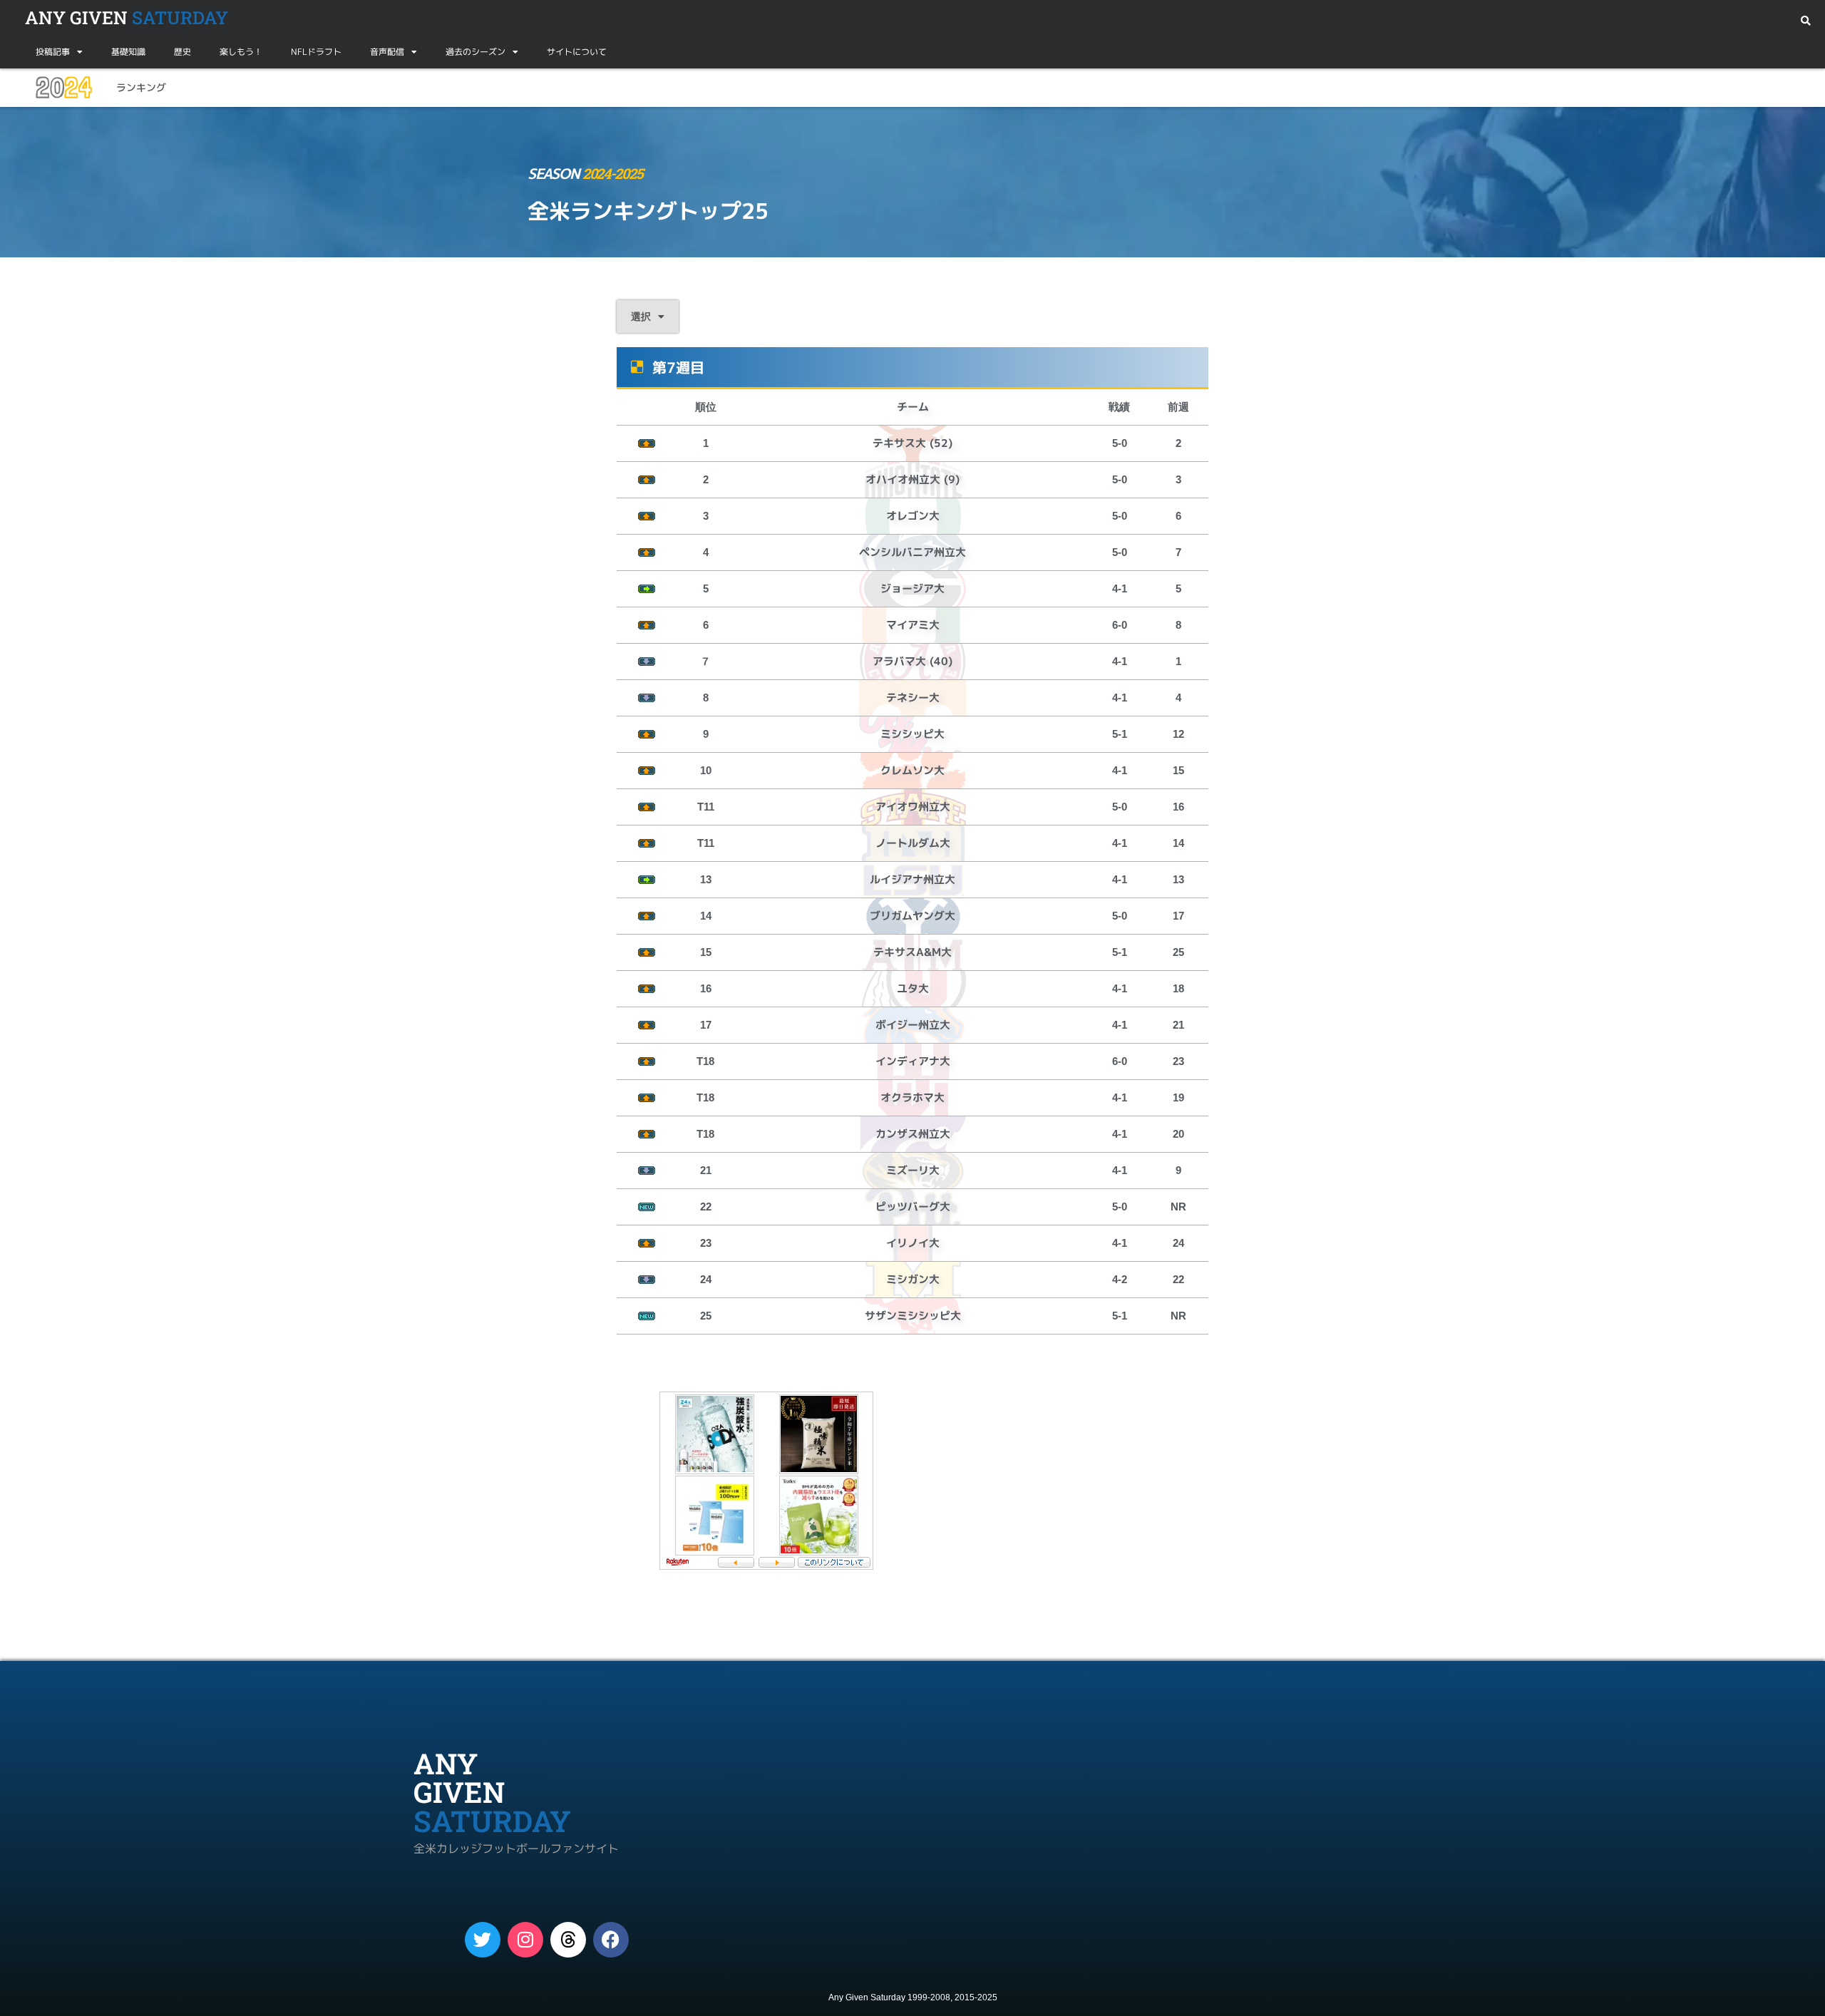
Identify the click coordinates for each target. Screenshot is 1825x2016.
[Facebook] (611, 1940)
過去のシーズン (475, 52)
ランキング (141, 87)
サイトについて (577, 52)
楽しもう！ (241, 52)
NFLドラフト (316, 52)
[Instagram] (525, 1940)
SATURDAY (127, 17)
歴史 (182, 52)
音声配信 (387, 52)
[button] (1805, 21)
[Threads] (568, 1940)
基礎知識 (128, 52)
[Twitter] (483, 1940)
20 (63, 88)
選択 (641, 317)
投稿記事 (53, 52)
